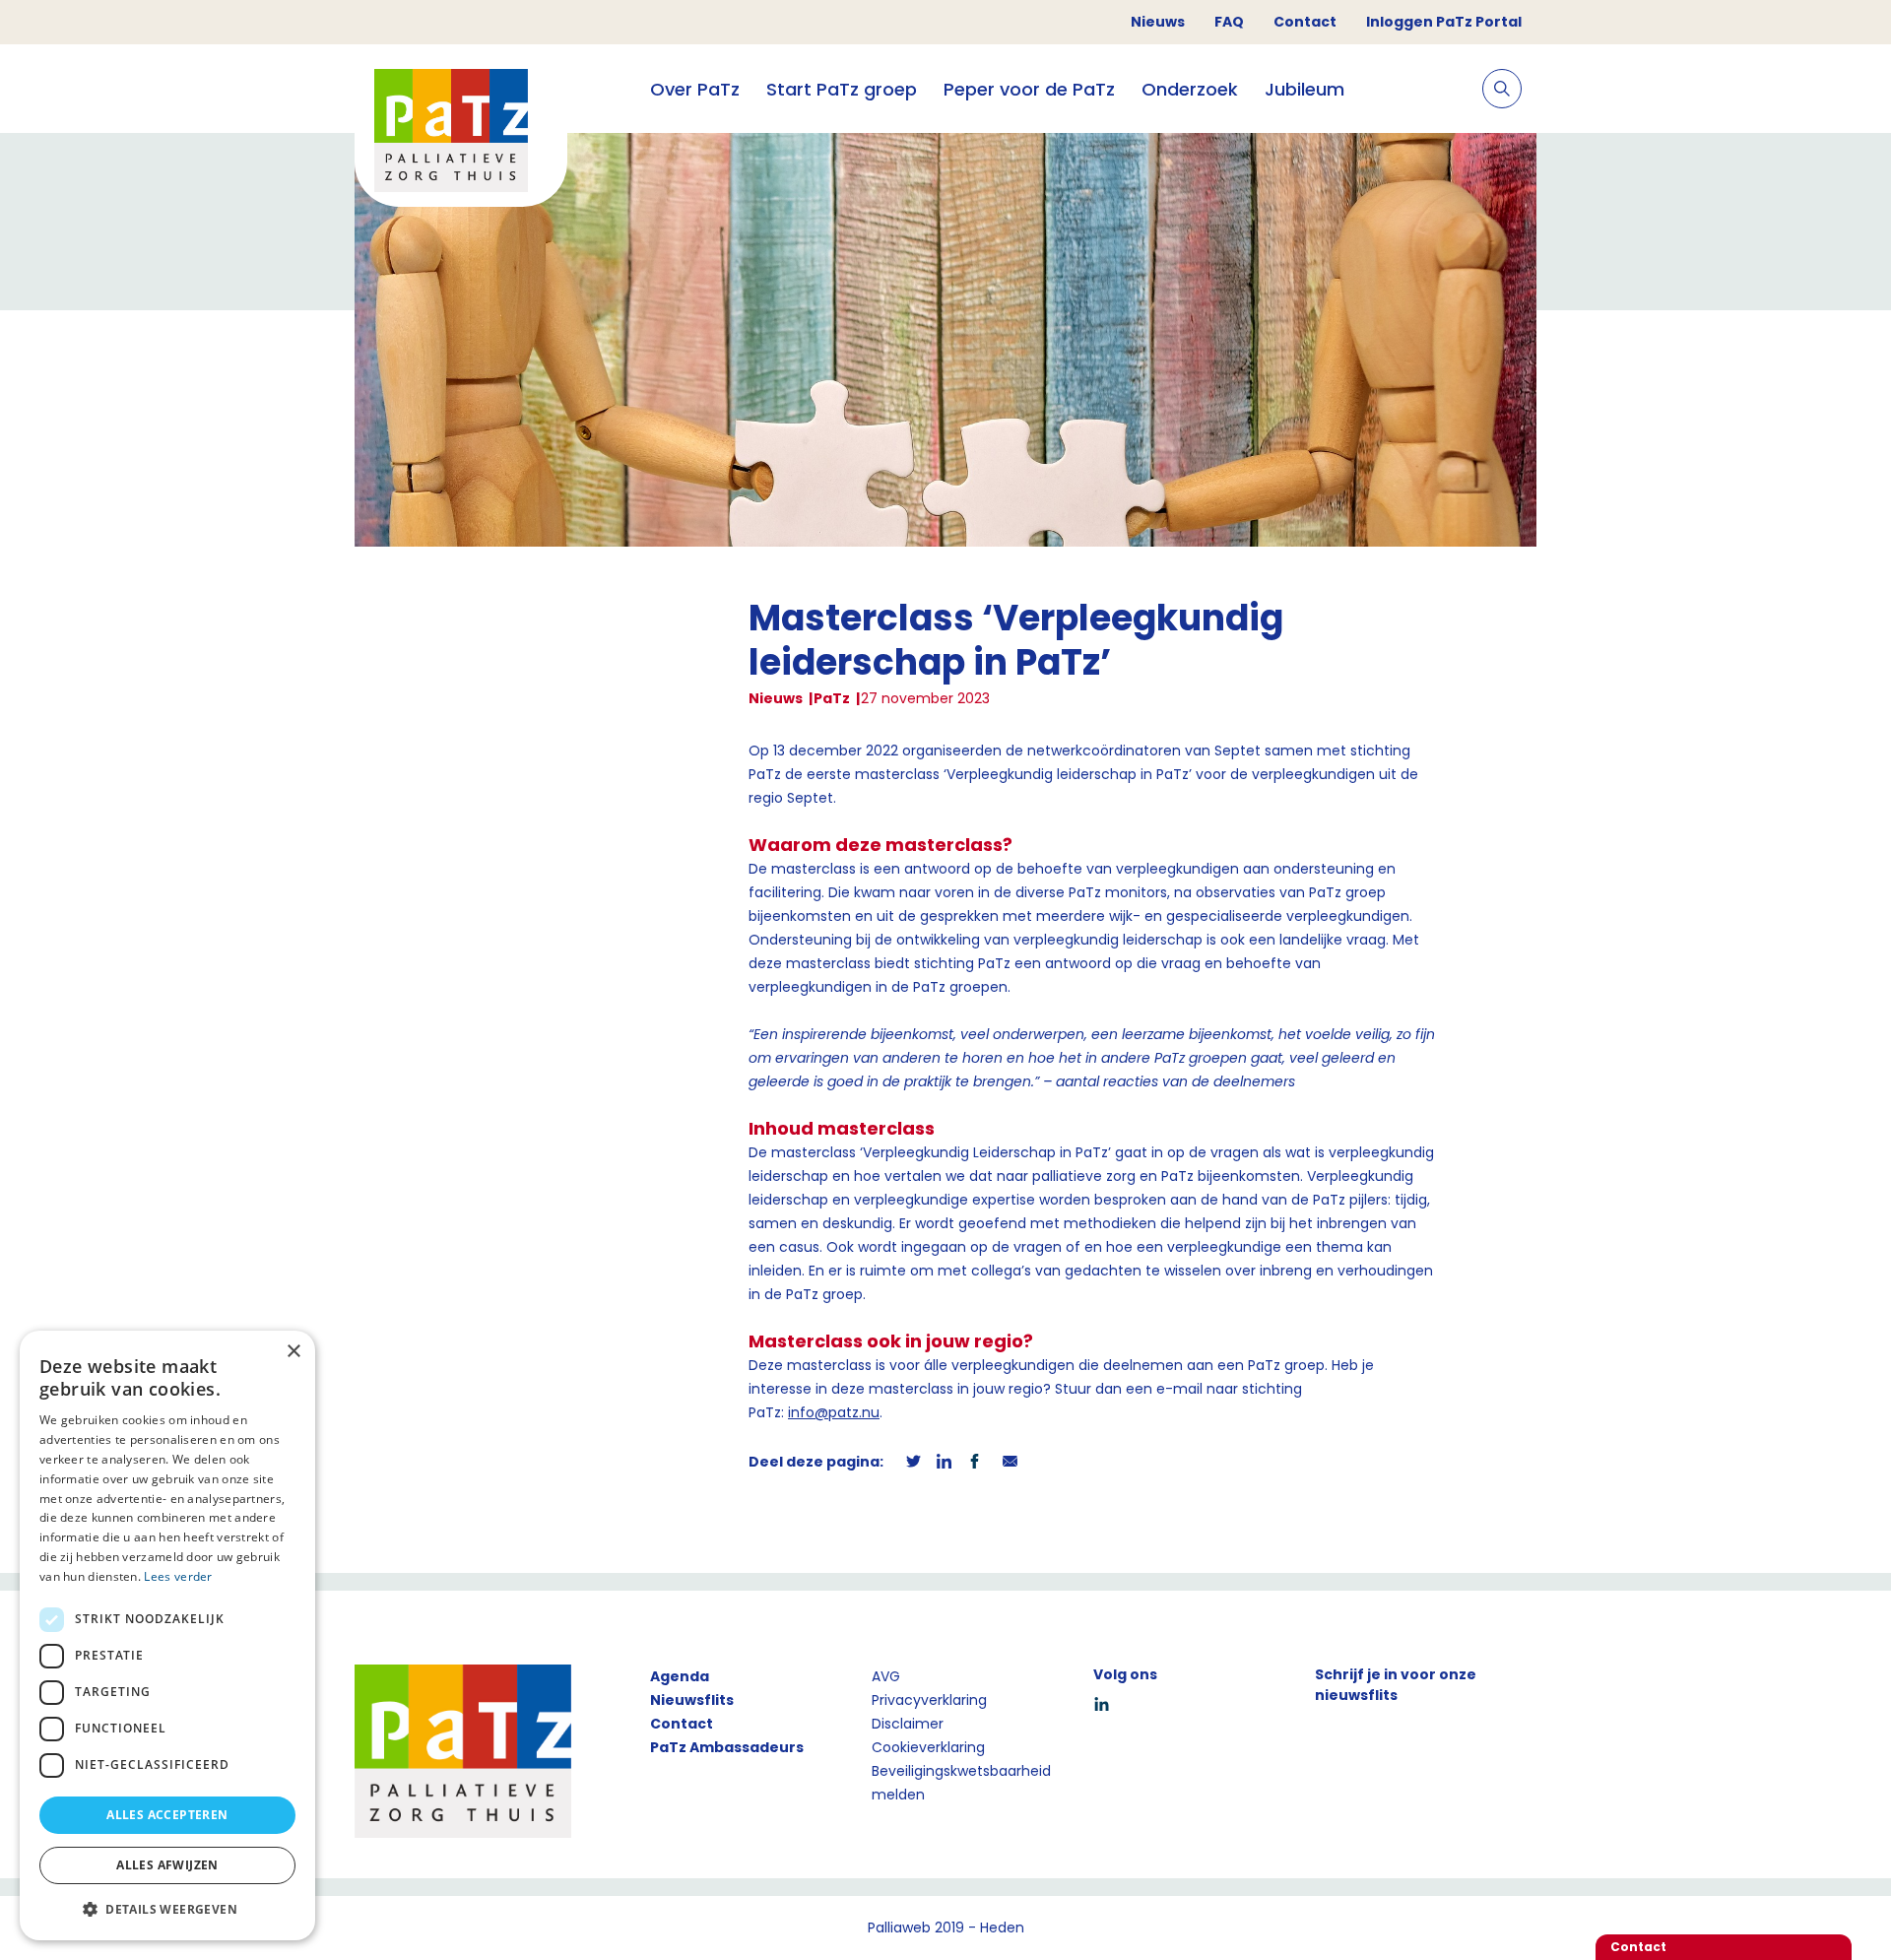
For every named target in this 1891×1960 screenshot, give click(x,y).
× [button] (293, 1352)
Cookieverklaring (928, 1747)
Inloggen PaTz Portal (1444, 22)
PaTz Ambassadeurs (727, 1747)
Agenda (680, 1676)
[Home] (461, 133)
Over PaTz (695, 89)
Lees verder (178, 1576)
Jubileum (1304, 89)
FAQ (1229, 22)
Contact (1305, 22)
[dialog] (167, 1635)
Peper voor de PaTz (1029, 89)
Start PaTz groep (842, 89)
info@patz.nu (834, 1412)
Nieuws (1158, 22)
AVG (886, 1676)
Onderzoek (1190, 89)
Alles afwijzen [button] (167, 1865)
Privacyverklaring (929, 1700)
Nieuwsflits (692, 1700)
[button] (167, 1909)
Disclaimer (908, 1724)
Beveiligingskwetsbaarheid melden (961, 1783)
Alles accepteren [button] (167, 1815)
